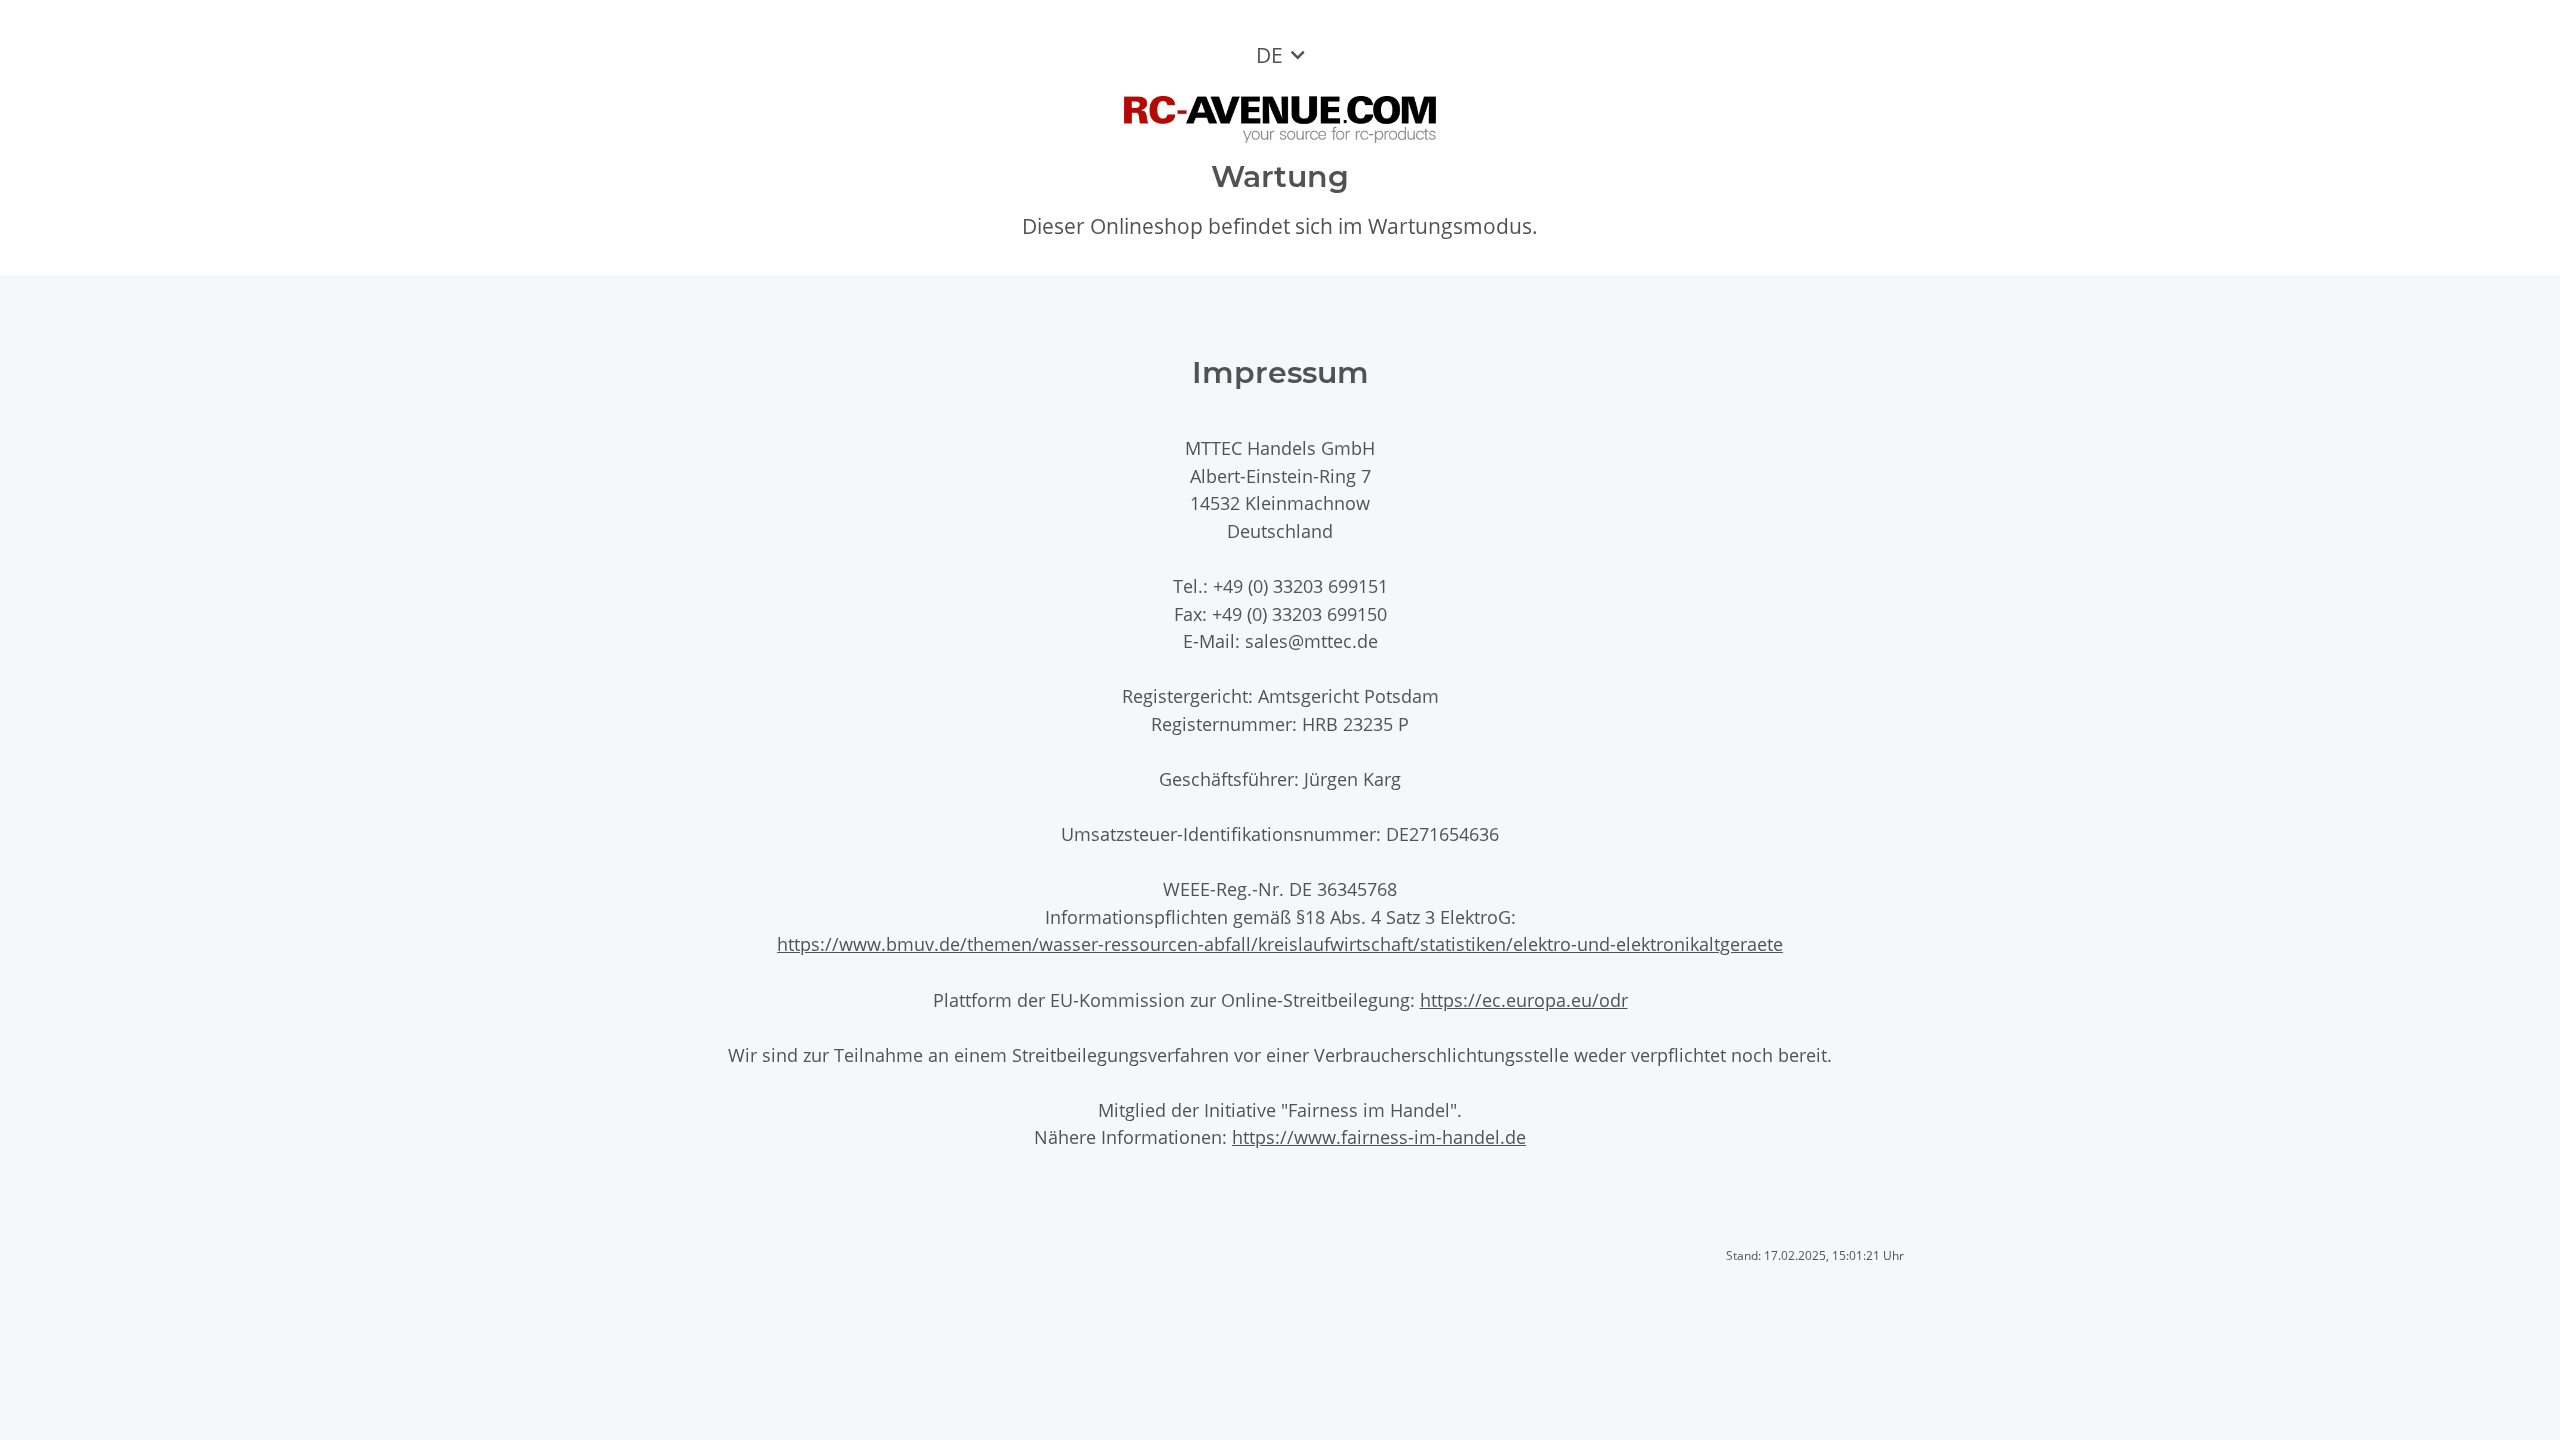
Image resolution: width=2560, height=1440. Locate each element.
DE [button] (1269, 55)
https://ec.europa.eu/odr (1524, 999)
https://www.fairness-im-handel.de (1379, 1136)
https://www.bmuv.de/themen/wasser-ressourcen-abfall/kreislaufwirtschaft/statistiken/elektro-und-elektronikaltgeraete (1280, 943)
